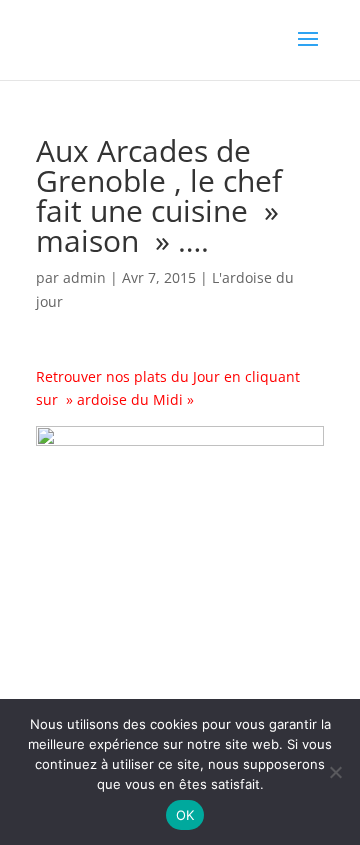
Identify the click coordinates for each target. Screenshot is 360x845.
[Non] (335, 772)
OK (185, 815)
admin (84, 277)
